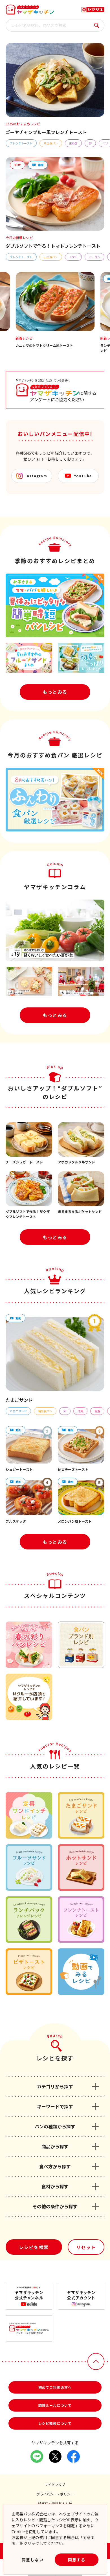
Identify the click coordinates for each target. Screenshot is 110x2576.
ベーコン (94, 257)
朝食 (97, 1411)
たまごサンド (18, 1411)
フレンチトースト (21, 143)
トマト (73, 257)
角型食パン (51, 143)
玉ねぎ (73, 143)
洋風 (80, 1411)
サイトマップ (55, 2484)
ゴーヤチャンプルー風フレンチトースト (46, 132)
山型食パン (51, 257)
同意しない (33, 2560)
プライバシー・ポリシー (55, 2494)
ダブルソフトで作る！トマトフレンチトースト (53, 246)
